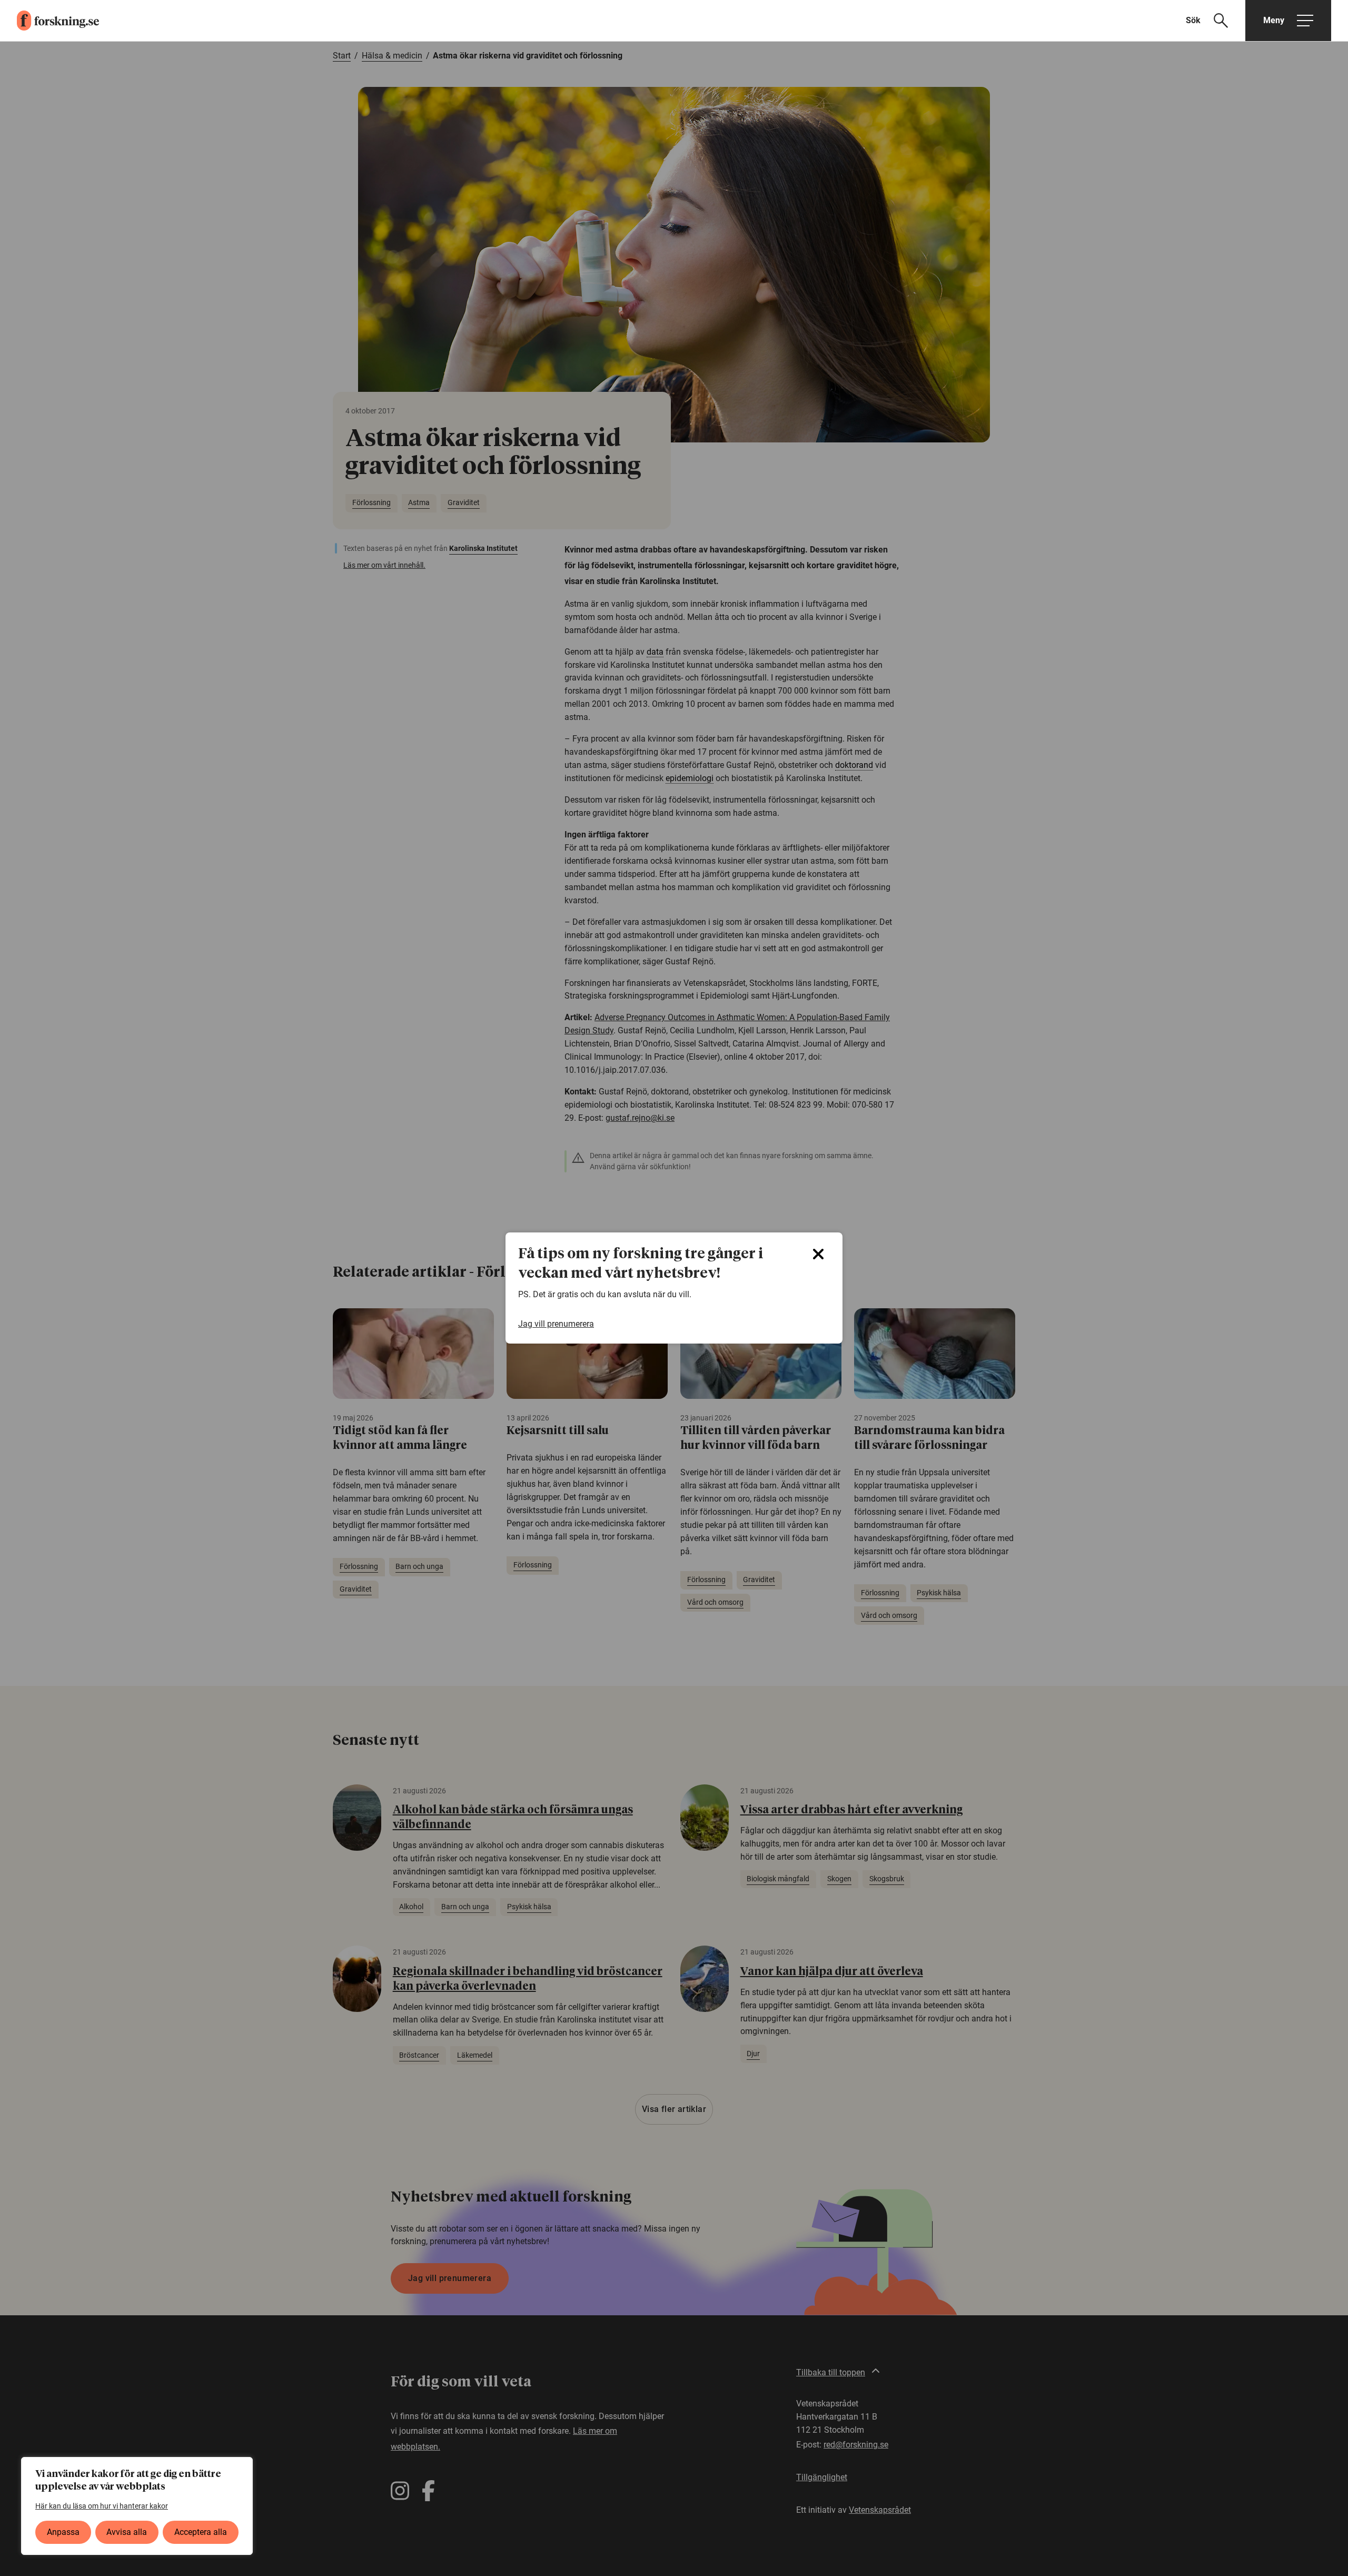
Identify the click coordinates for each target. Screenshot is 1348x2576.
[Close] (818, 1254)
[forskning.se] (49, 21)
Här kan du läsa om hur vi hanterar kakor (102, 2506)
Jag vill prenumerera (556, 1324)
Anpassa (63, 2532)
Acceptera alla (201, 2532)
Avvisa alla (127, 2532)
